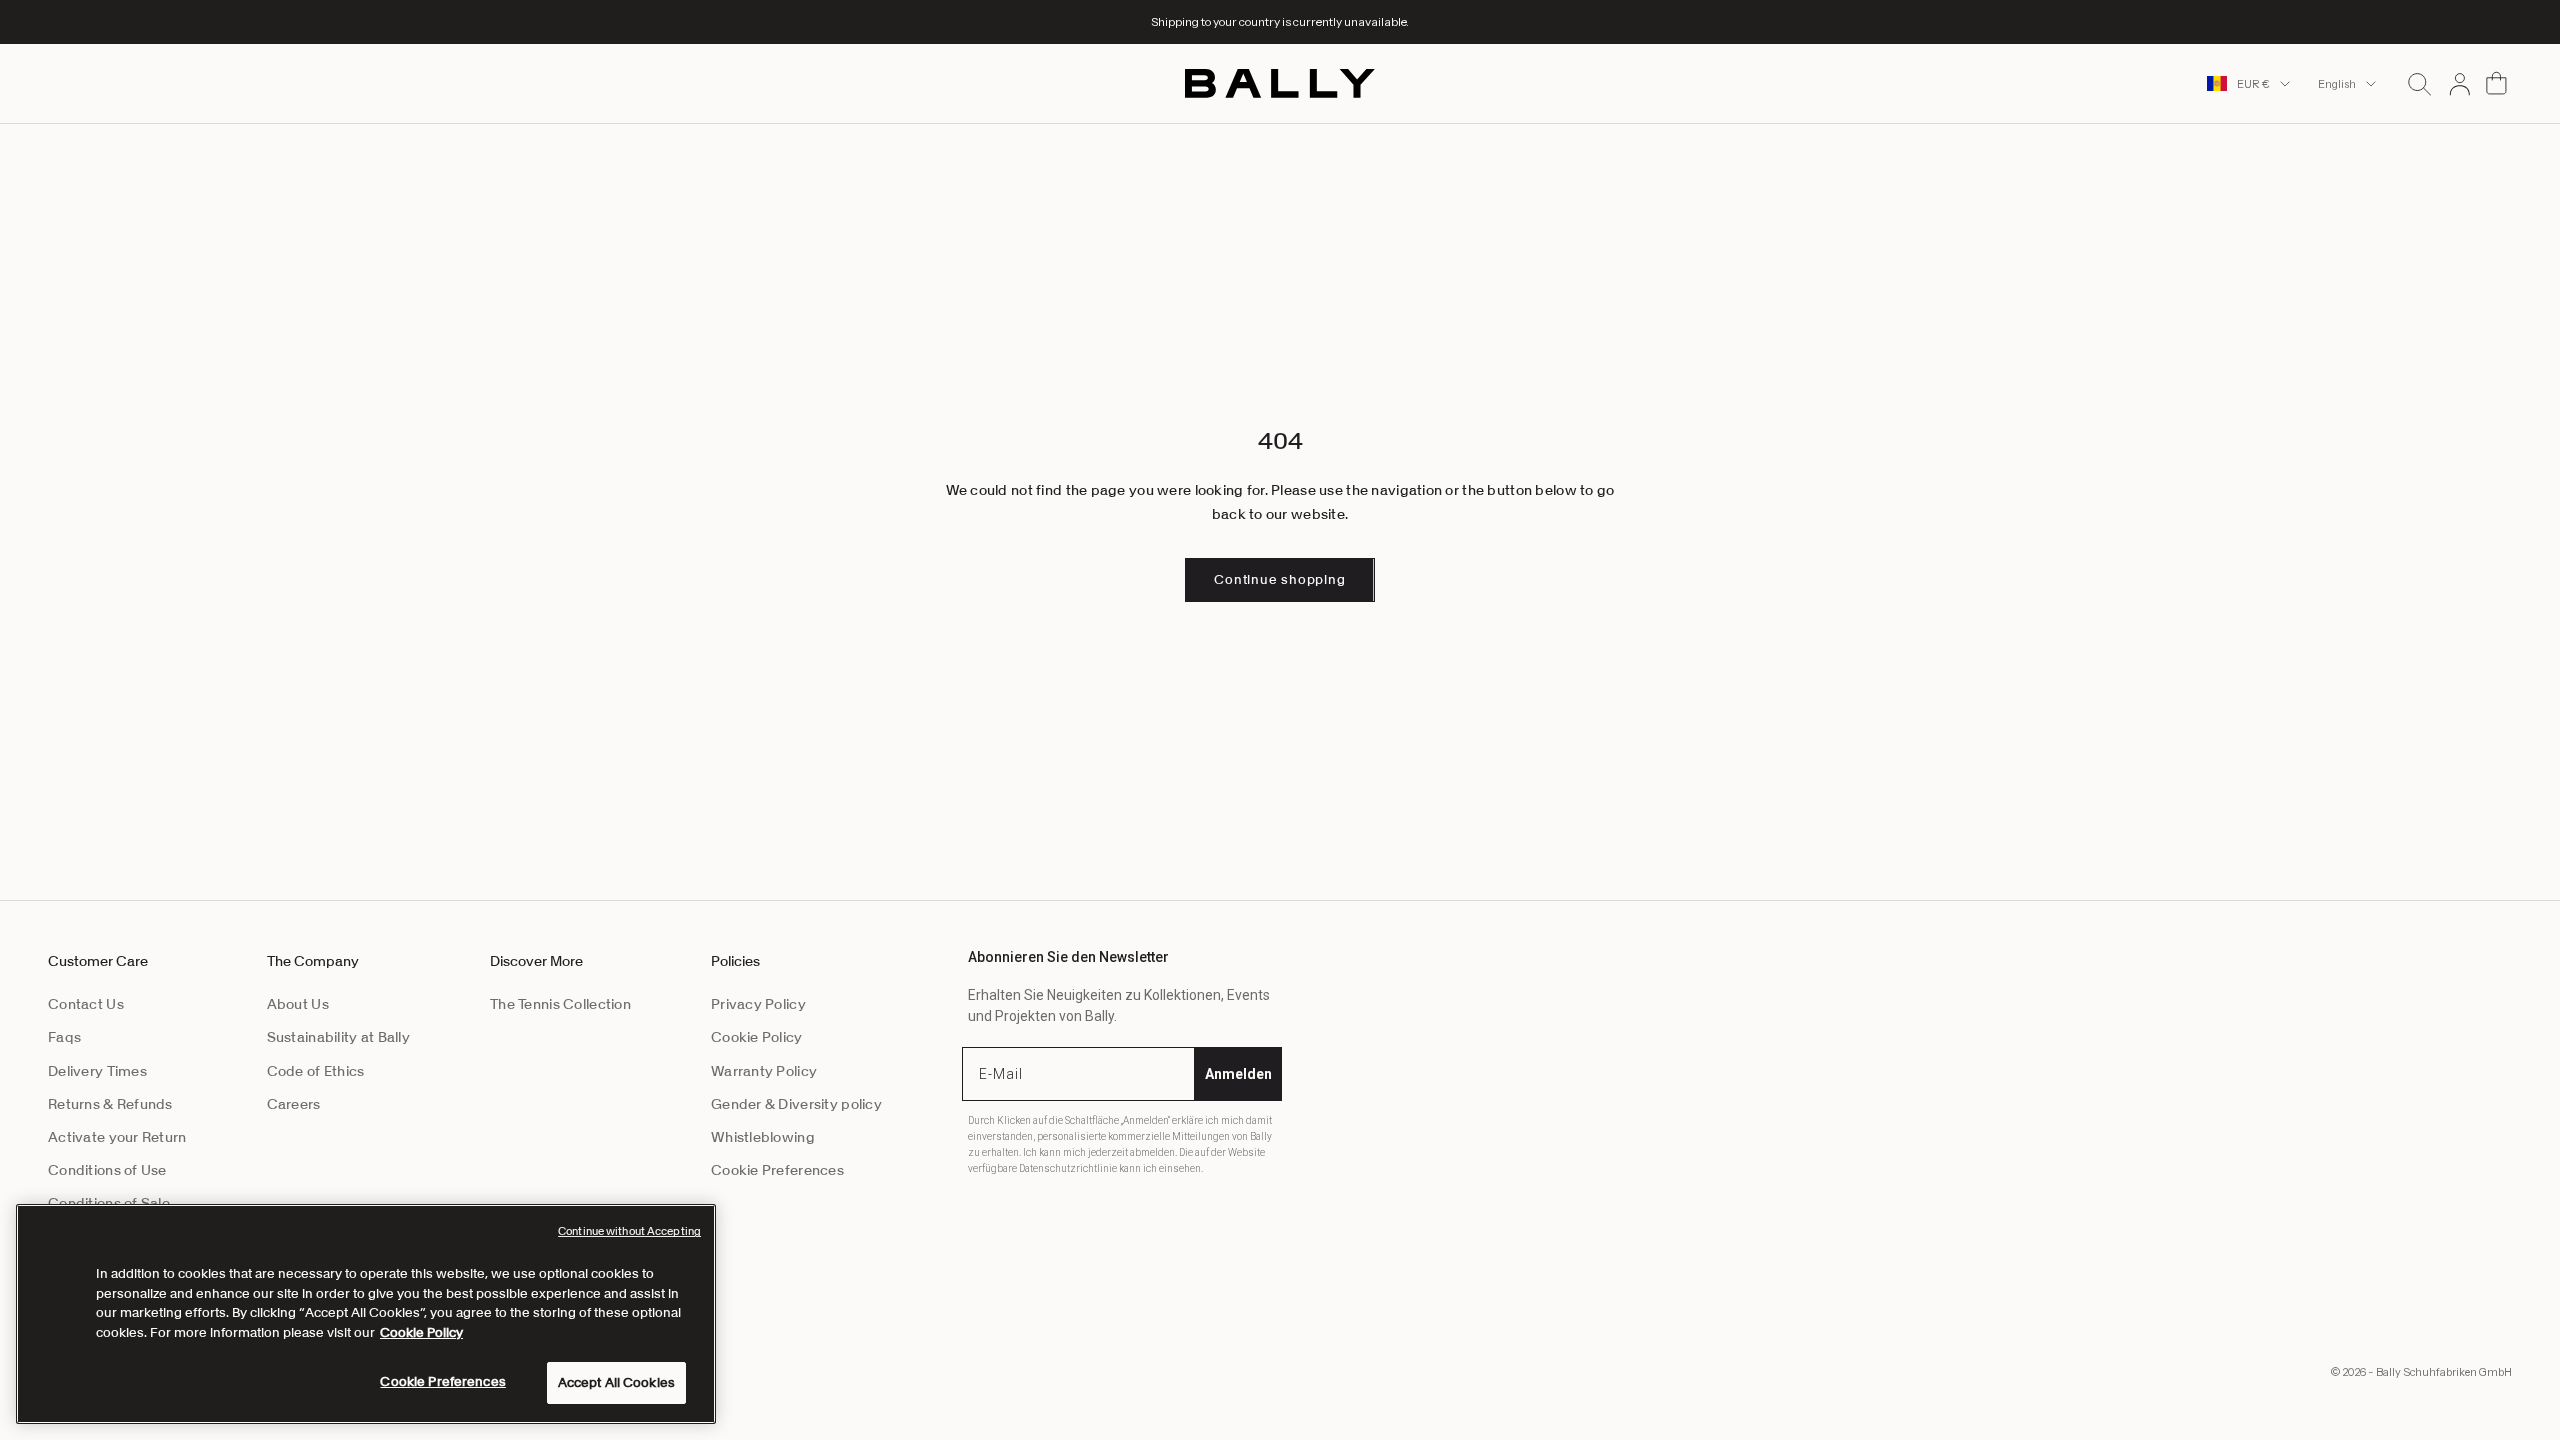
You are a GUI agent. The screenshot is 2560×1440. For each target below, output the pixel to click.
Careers (294, 1104)
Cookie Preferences (777, 1170)
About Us (298, 1004)
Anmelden (1238, 1074)
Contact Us (86, 1004)
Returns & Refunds (110, 1104)
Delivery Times (97, 1071)
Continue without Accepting (629, 1231)
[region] (366, 1314)
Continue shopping (1279, 579)
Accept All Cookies (616, 1382)
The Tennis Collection (560, 1004)
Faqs (64, 1037)
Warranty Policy (764, 1071)
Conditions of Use (107, 1170)
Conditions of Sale (109, 1203)
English (2337, 84)
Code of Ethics (316, 1071)
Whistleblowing (763, 1137)
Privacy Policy (758, 1004)
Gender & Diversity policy (796, 1104)
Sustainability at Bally (338, 1037)
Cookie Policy (757, 1037)
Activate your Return (117, 1137)
